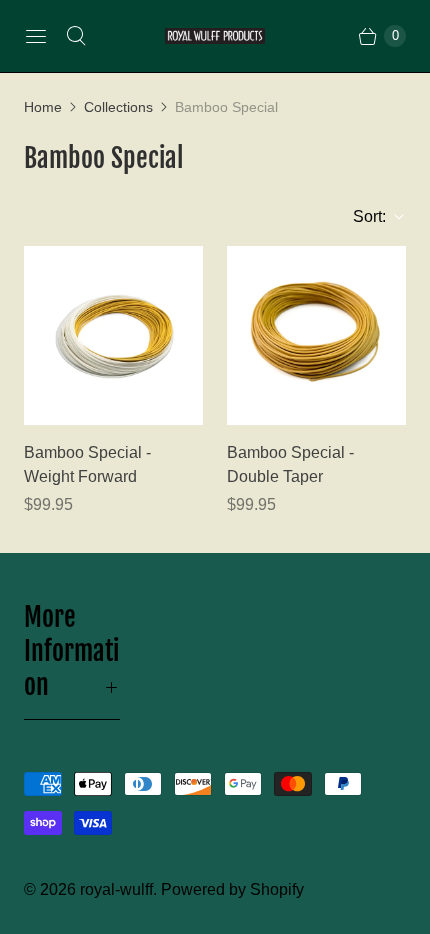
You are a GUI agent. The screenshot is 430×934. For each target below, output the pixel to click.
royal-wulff (116, 889)
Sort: (363, 216)
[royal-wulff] (215, 36)
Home (43, 107)
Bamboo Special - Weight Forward (87, 464)
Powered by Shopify (232, 889)
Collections (118, 107)
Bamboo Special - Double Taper (290, 464)
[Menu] (36, 36)
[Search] (76, 36)
